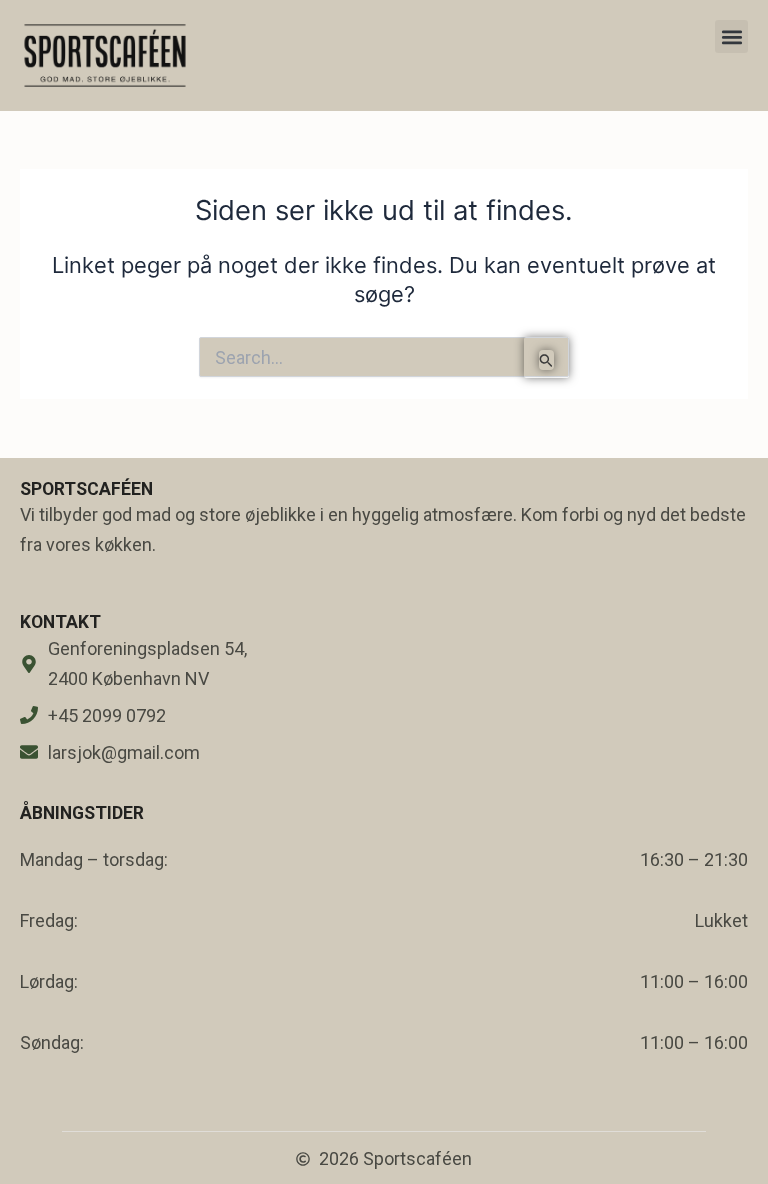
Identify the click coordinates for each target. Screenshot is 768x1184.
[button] (731, 36)
